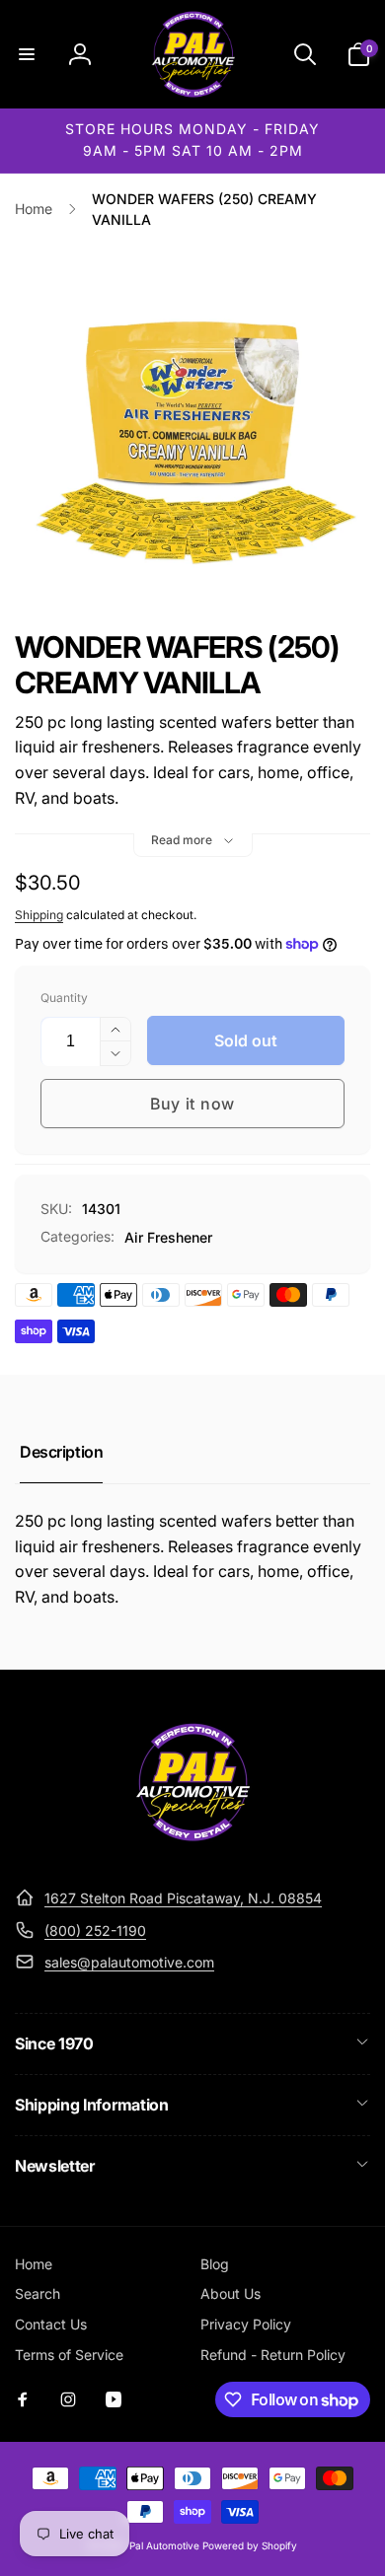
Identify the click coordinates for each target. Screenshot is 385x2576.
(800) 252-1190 (95, 1931)
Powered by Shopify (250, 2545)
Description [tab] (61, 1452)
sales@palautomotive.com (129, 1962)
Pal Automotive (164, 2545)
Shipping (39, 915)
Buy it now (192, 1104)
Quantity (64, 998)
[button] (27, 54)
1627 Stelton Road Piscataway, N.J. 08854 (183, 1898)
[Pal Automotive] (192, 1850)
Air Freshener (168, 1237)
